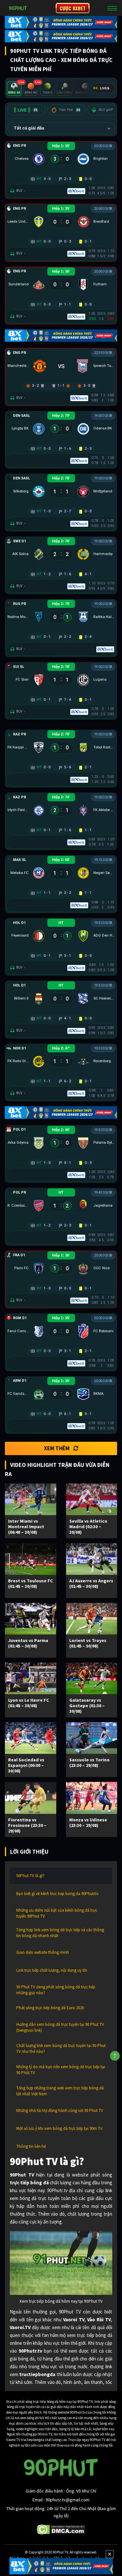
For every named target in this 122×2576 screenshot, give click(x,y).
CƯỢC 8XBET (73, 8)
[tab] (14, 89)
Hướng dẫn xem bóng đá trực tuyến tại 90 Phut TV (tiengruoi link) (60, 2027)
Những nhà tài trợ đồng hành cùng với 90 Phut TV (60, 2110)
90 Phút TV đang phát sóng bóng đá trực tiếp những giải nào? (56, 1990)
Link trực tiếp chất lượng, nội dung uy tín (52, 1970)
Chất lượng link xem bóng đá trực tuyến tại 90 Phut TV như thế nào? (61, 2049)
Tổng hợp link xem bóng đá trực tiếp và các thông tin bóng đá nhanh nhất (60, 1933)
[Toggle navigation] (112, 8)
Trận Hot (69, 110)
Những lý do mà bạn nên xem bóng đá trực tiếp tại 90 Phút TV (61, 2070)
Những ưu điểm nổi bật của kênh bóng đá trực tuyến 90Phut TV (57, 1913)
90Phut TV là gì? (30, 1876)
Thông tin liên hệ (31, 2146)
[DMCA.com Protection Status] (61, 2529)
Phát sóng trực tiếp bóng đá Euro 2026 (50, 2008)
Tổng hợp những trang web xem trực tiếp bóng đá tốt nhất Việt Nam (60, 2091)
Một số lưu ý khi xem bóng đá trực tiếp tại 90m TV (59, 2128)
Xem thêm (57, 1448)
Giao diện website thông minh (43, 1952)
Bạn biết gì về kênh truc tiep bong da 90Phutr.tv (57, 1894)
